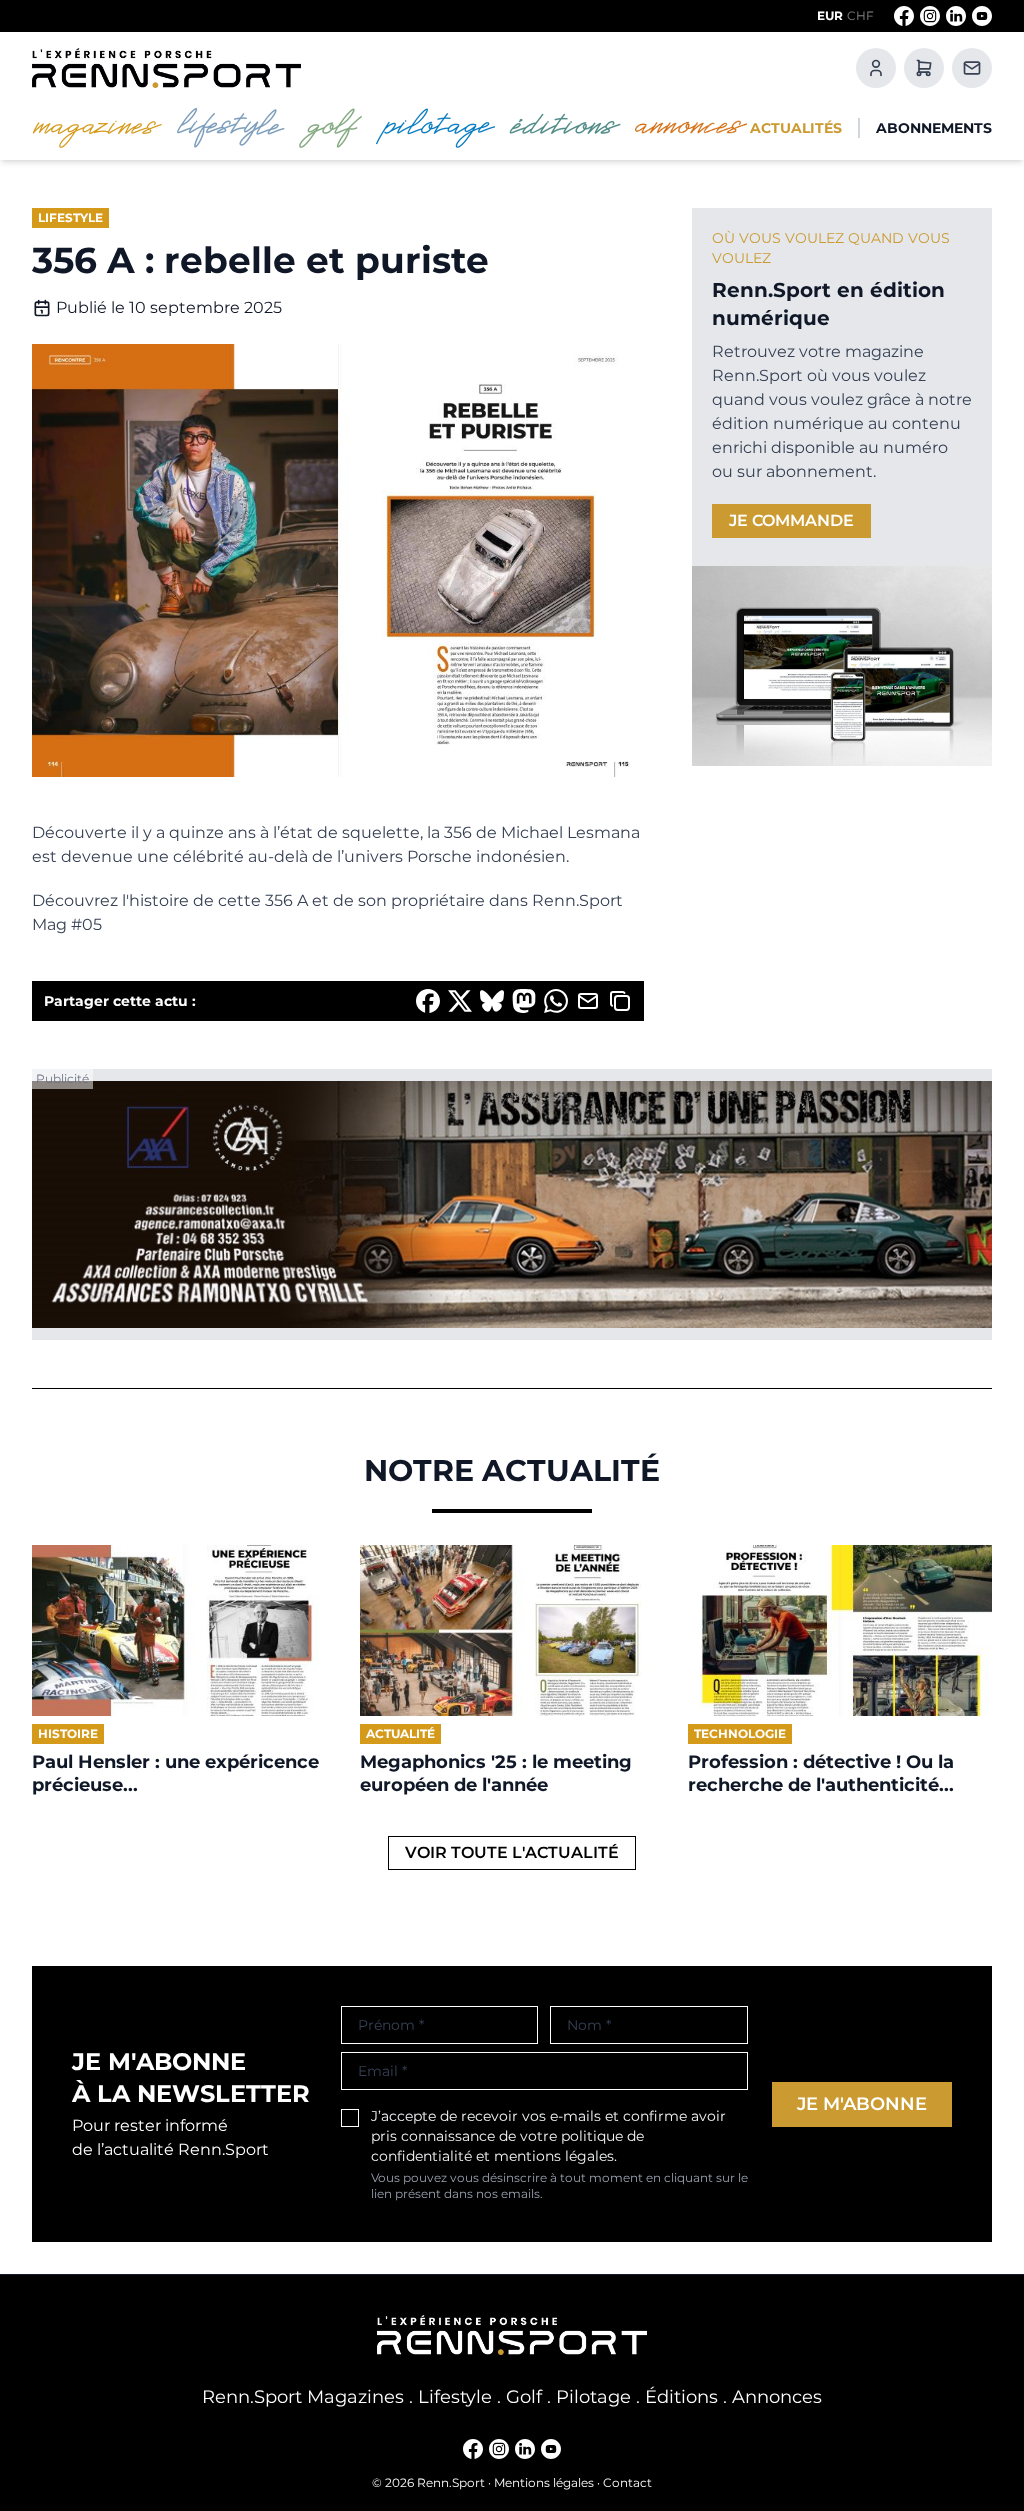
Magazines (355, 2397)
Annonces (777, 2397)
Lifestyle (455, 2397)
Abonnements (934, 128)
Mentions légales (544, 2482)
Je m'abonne (862, 2104)
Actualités (796, 128)
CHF (860, 15)
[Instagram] (930, 16)
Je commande (791, 520)
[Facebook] (904, 16)
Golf (524, 2397)
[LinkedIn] (956, 16)
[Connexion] (876, 68)
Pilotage (593, 2397)
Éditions (681, 2397)
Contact (627, 2482)
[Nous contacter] (972, 68)
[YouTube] (982, 16)
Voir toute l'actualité (512, 1852)
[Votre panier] (924, 68)
